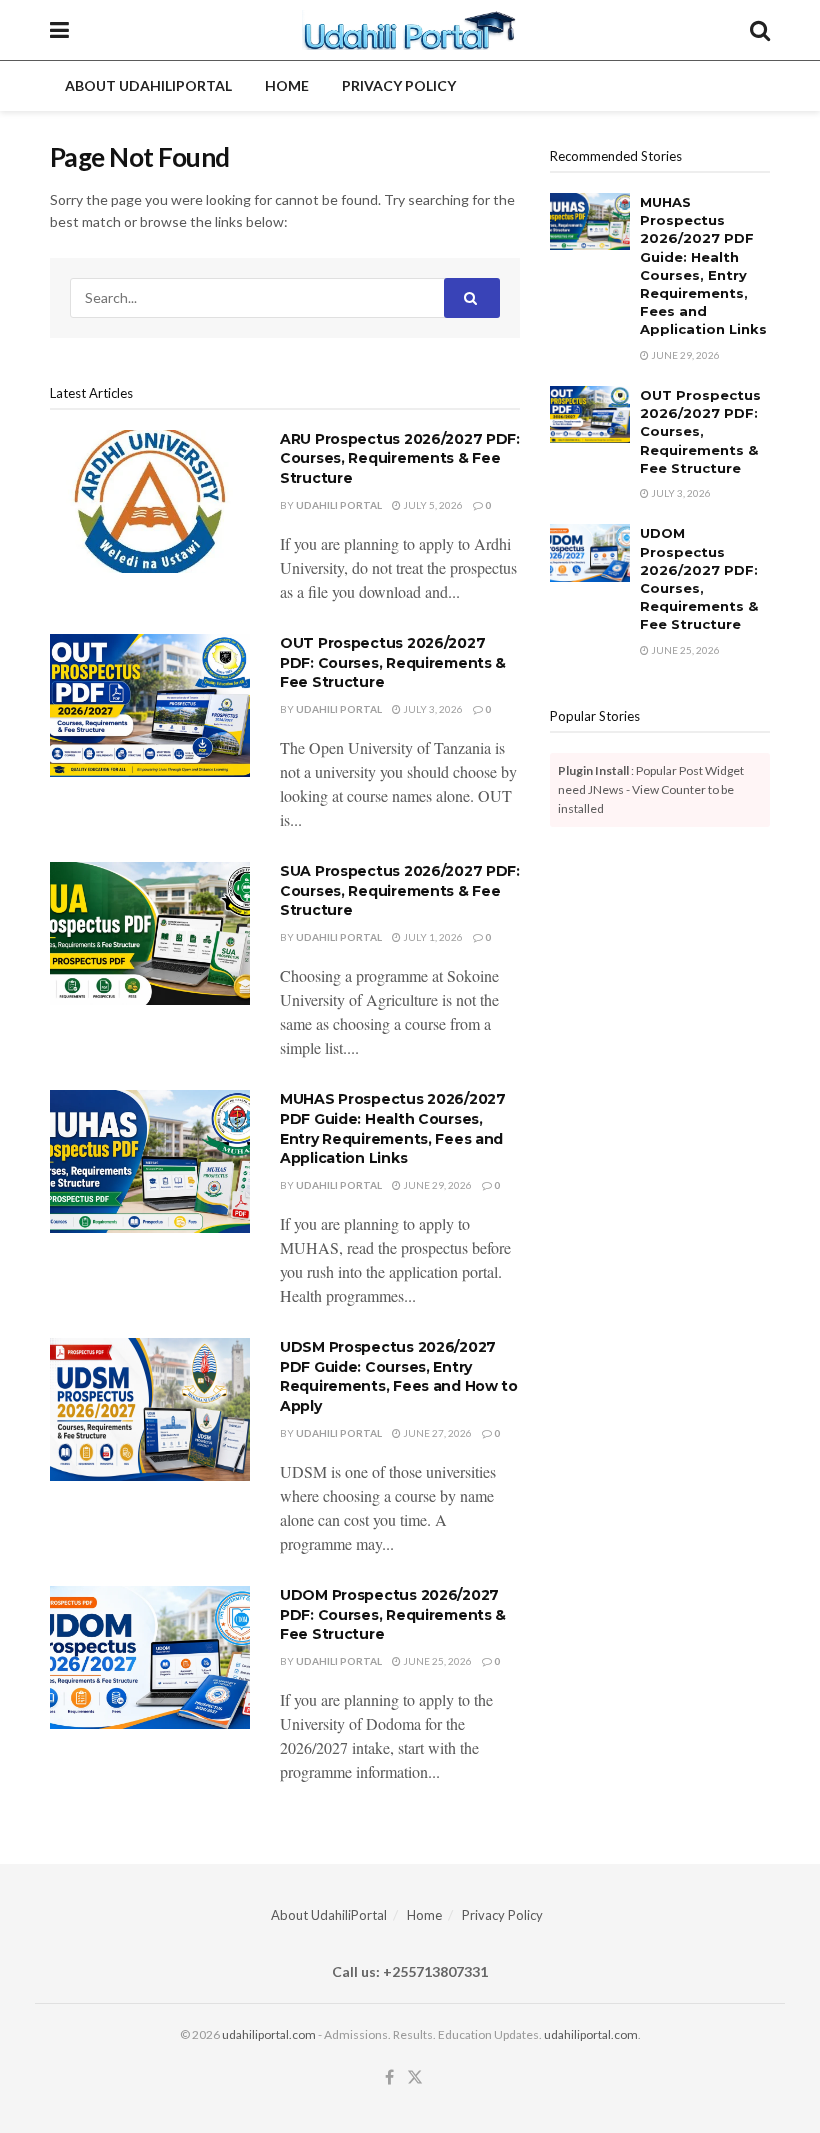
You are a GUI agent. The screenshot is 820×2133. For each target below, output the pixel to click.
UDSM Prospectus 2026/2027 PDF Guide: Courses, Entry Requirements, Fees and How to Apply (399, 1376)
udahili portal (339, 505)
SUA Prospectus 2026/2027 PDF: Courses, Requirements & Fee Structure (400, 890)
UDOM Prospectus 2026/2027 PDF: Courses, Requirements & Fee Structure (393, 1614)
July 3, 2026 (432, 709)
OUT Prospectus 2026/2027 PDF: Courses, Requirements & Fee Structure (393, 662)
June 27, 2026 (436, 1433)
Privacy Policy (399, 85)
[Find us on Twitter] (415, 2077)
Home (287, 85)
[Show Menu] (59, 30)
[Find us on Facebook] (389, 2077)
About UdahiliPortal (148, 85)
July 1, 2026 (432, 937)
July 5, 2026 (432, 505)
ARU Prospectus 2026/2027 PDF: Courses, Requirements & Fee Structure (400, 458)
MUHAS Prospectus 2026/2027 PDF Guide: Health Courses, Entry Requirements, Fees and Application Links (393, 1128)
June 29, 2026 (436, 1185)
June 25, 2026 (436, 1661)
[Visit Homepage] (409, 30)
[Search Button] (760, 30)
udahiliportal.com (269, 2034)
